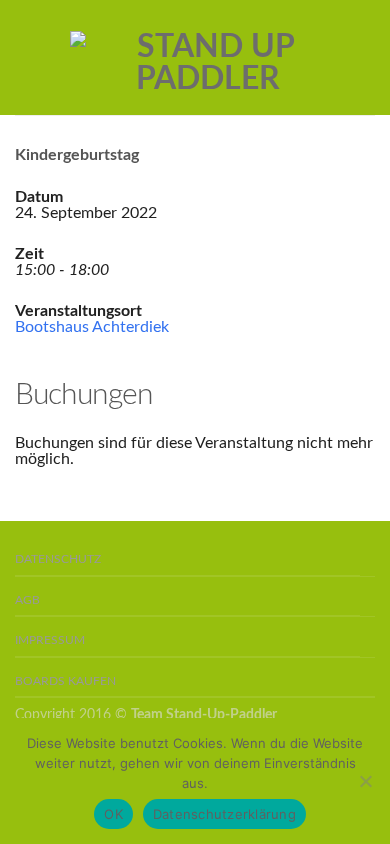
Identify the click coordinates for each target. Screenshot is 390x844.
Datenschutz (58, 559)
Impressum (50, 640)
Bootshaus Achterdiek (92, 327)
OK (113, 814)
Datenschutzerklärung (224, 814)
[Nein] (365, 781)
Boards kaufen (65, 681)
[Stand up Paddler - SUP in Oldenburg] (207, 58)
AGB (27, 600)
